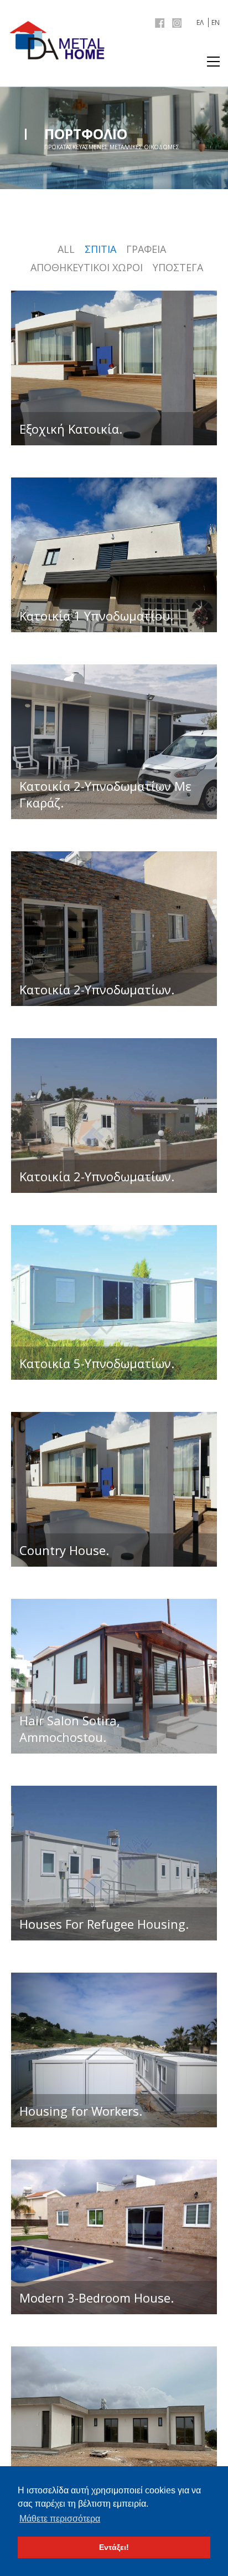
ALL (66, 249)
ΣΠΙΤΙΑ (100, 249)
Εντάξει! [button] (114, 2547)
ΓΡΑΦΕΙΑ (146, 249)
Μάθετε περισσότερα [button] (60, 2519)
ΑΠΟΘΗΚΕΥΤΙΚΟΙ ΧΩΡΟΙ (87, 267)
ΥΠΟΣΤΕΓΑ (178, 267)
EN (216, 22)
